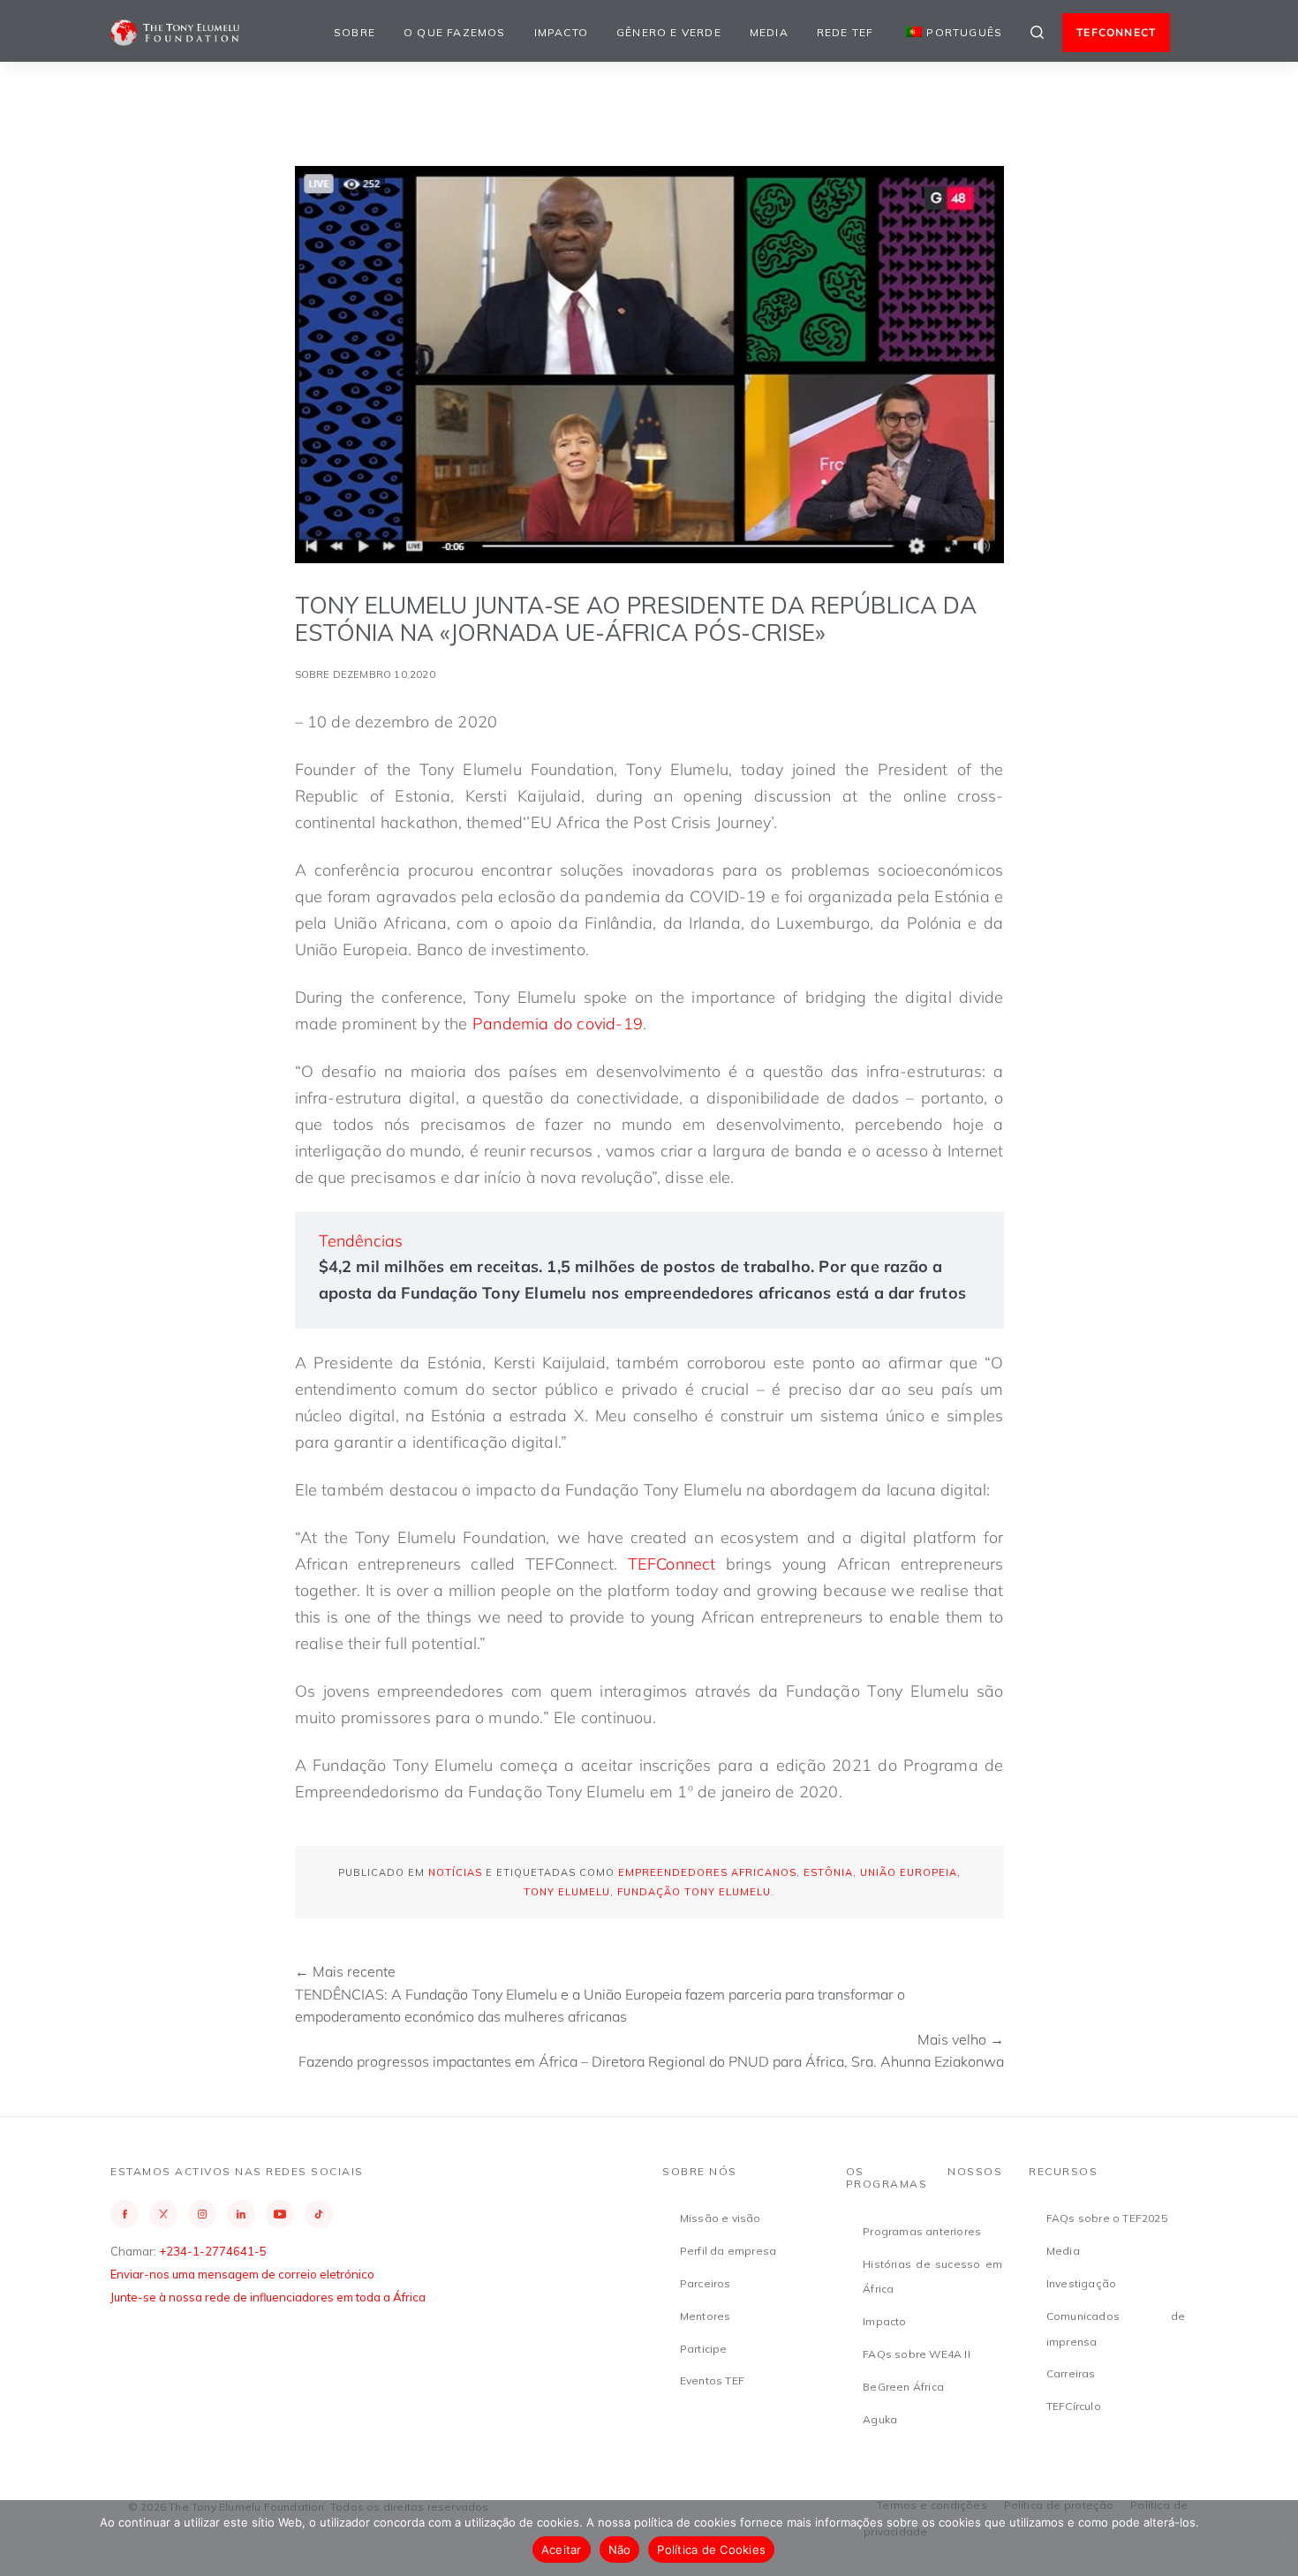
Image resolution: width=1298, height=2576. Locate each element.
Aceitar (562, 2550)
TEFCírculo (1074, 2406)
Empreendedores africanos (707, 1872)
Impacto (561, 32)
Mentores (706, 2316)
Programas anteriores (922, 2231)
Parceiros (706, 2283)
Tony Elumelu (567, 1892)
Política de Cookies (711, 2550)
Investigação (1081, 2283)
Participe (704, 2349)
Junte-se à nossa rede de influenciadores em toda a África (268, 2297)
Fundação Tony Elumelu (694, 1892)
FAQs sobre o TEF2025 (1107, 2218)
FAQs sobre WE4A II (917, 2354)
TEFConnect (672, 1564)
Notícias (455, 1872)
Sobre (355, 32)
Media (769, 32)
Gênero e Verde (669, 32)
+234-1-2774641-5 (213, 2251)
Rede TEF (845, 32)
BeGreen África (903, 2387)
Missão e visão (721, 2218)
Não (620, 2550)
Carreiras (1071, 2373)
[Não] (1276, 2538)
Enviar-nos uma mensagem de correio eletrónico (242, 2274)
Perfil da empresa (728, 2251)
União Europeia (909, 1872)
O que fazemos (455, 32)
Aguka (880, 2419)
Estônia (828, 1872)
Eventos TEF (712, 2380)
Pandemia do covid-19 (558, 1024)
